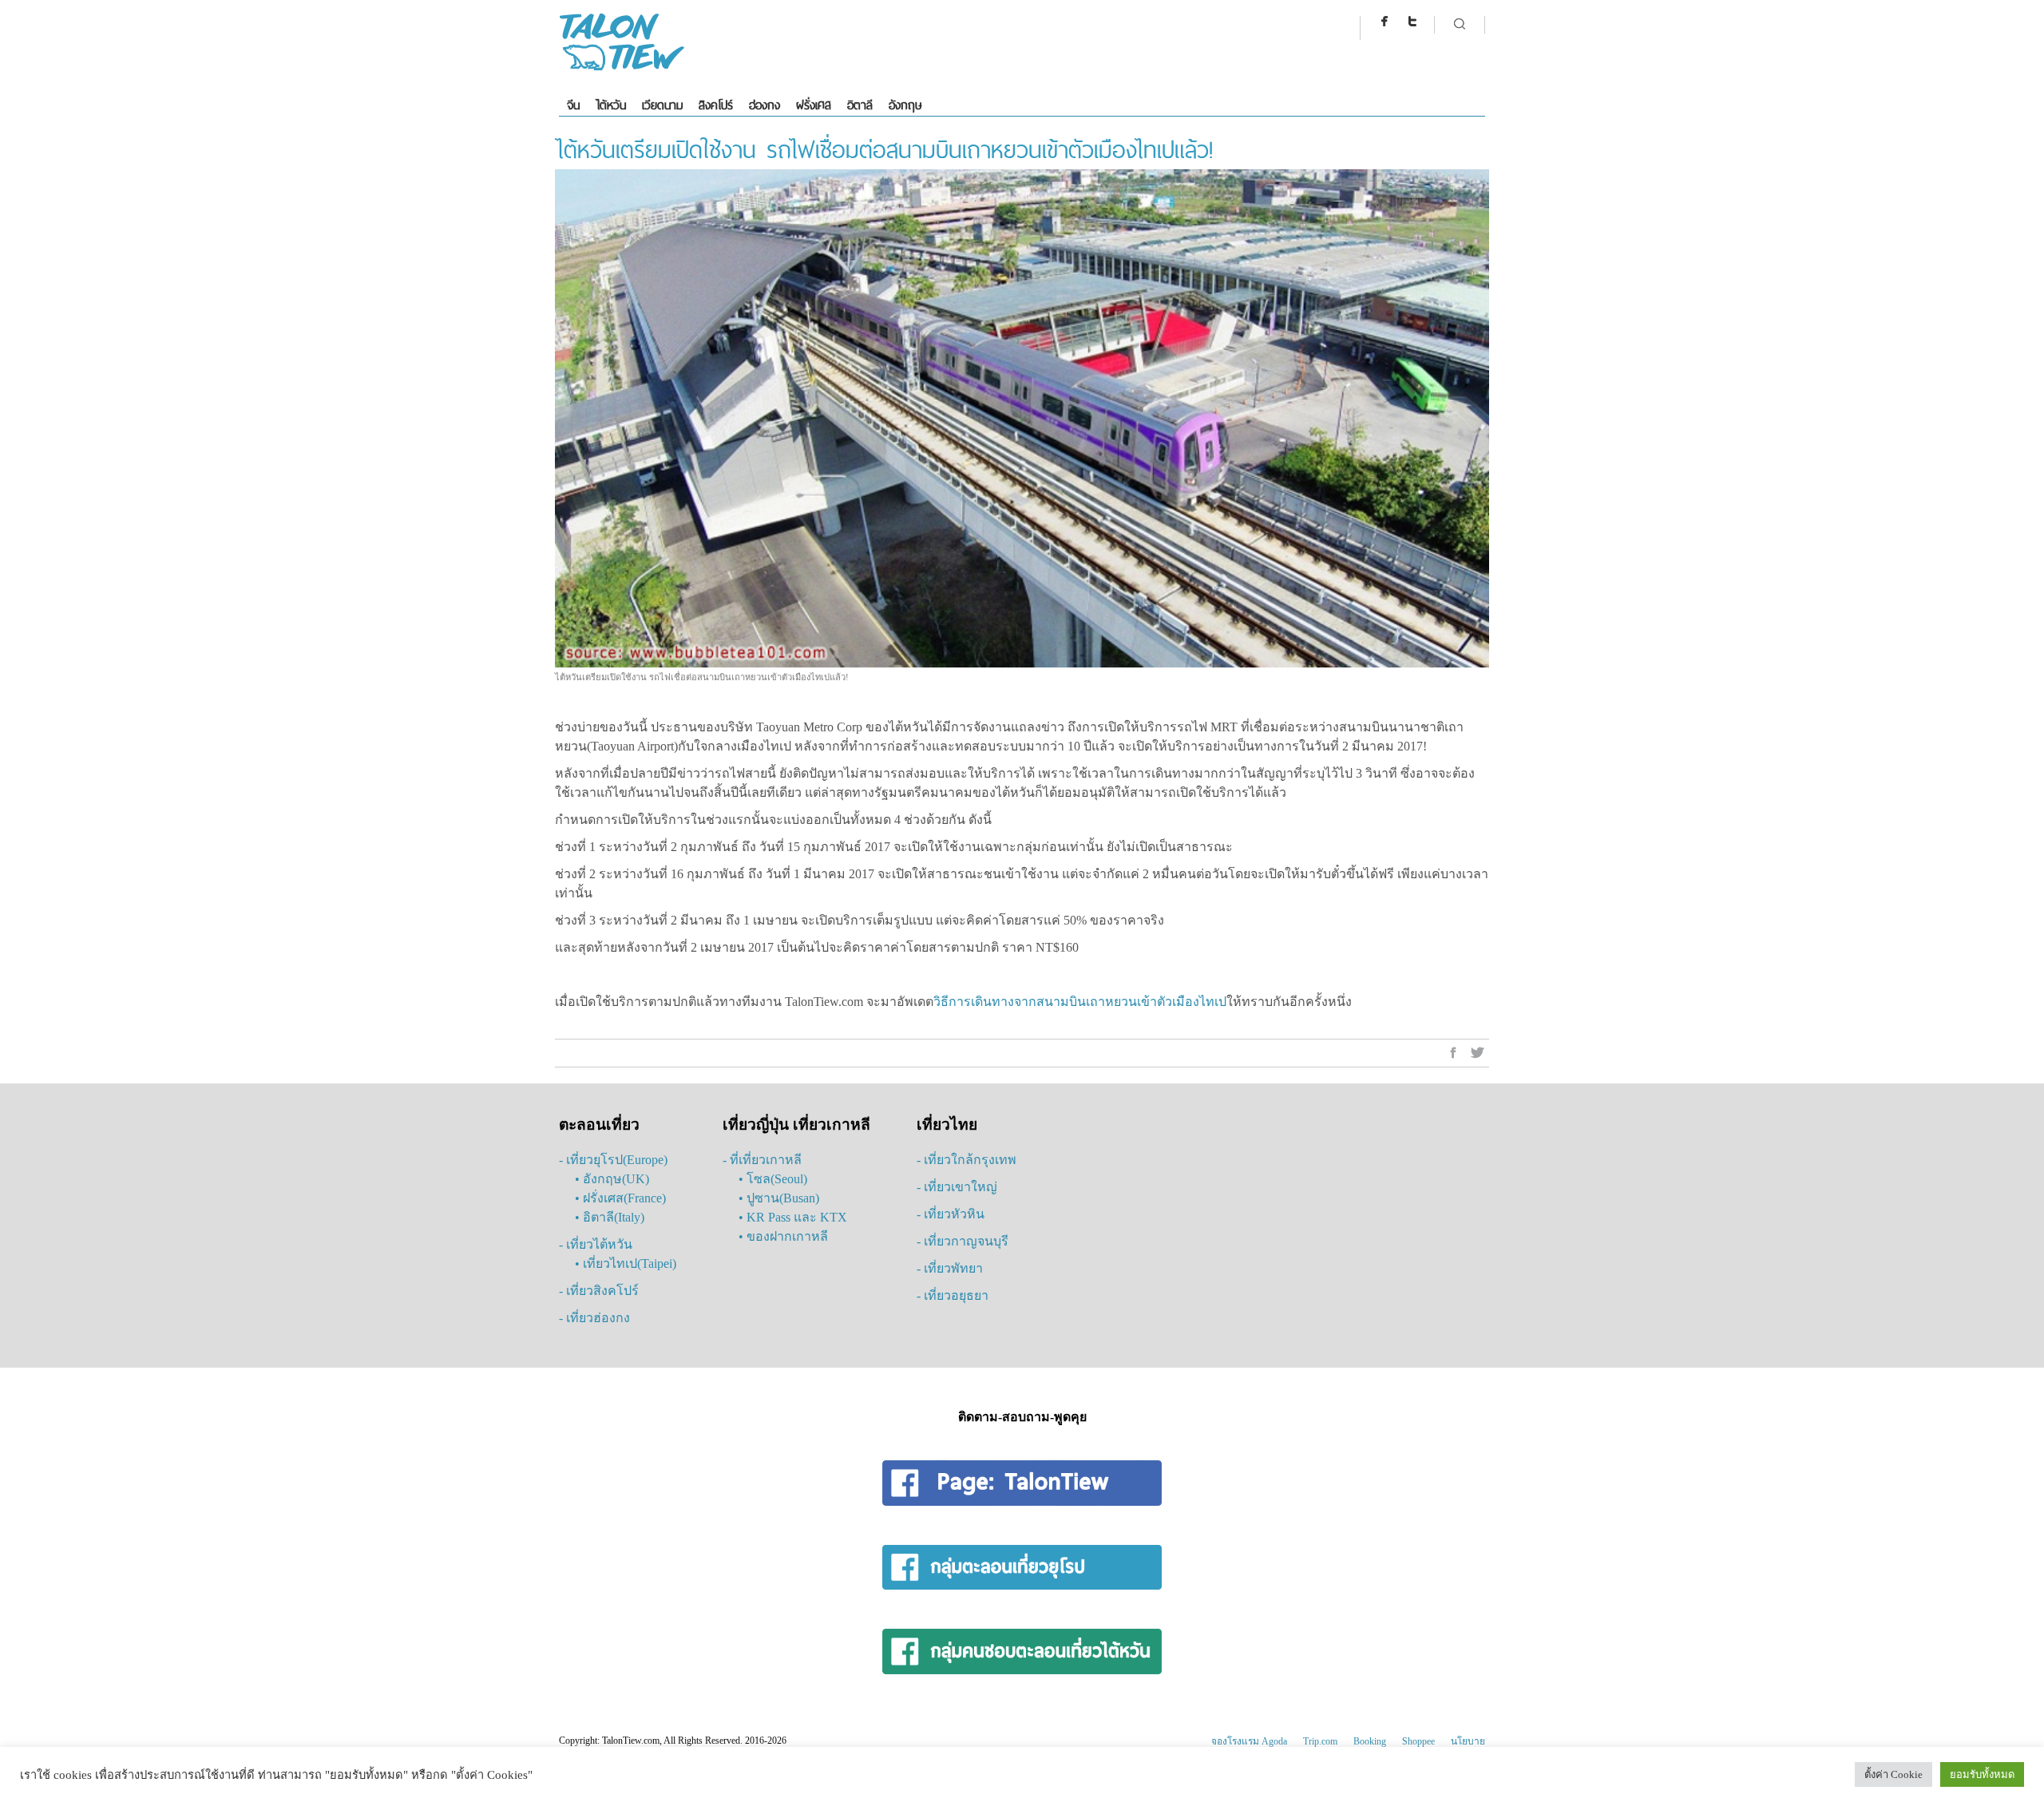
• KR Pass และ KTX (793, 1217)
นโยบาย (1468, 1741)
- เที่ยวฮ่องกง (594, 1318)
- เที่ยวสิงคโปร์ (599, 1291)
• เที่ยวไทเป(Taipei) (626, 1263)
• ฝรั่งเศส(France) (620, 1198)
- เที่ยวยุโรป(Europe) (613, 1160)
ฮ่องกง (765, 105)
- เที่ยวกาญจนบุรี (963, 1241)
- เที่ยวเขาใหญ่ (957, 1187)
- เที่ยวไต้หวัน (596, 1244)
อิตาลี (860, 105)
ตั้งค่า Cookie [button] (1893, 1774)
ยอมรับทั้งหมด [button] (1982, 1774)
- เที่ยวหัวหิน (951, 1214)
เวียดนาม (662, 105)
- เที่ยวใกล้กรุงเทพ (967, 1160)
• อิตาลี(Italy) (610, 1217)
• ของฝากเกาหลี (783, 1236)
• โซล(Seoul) (773, 1179)
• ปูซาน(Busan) (779, 1198)
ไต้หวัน (611, 105)
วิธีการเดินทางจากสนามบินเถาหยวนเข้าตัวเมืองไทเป (1080, 1002)
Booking (1370, 1741)
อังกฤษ (905, 105)
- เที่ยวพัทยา (950, 1268)
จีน (573, 105)
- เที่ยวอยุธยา (953, 1295)
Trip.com (1320, 1741)
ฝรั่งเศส (814, 105)
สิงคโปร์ (716, 105)
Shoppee (1418, 1741)
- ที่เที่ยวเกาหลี (762, 1160)
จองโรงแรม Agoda (1249, 1741)
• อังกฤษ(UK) (612, 1179)
